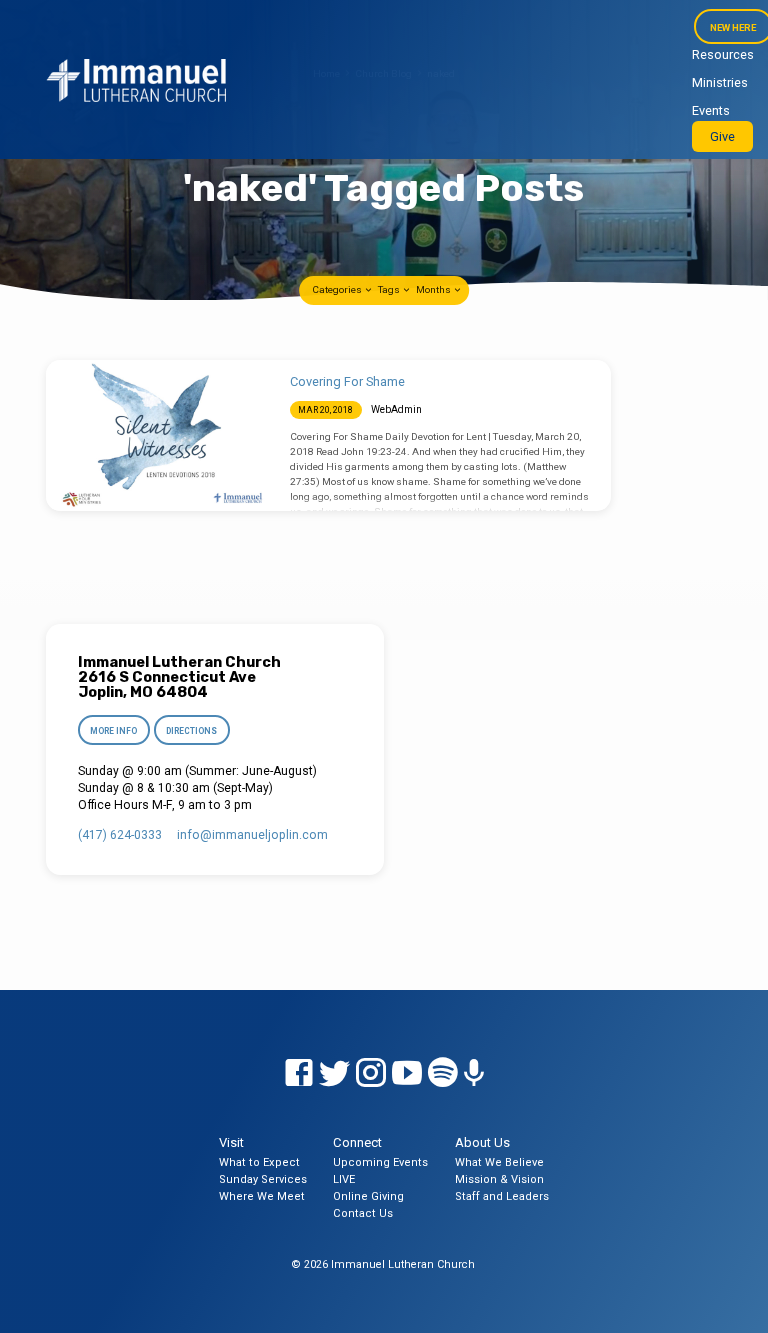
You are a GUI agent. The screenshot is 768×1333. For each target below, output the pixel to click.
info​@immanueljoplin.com (252, 835)
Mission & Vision (499, 1179)
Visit (231, 1142)
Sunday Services (263, 1179)
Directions (192, 731)
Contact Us (363, 1213)
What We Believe (499, 1162)
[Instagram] (371, 1074)
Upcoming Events (380, 1162)
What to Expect (259, 1162)
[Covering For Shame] (159, 435)
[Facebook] (299, 1074)
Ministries (720, 82)
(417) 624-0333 (120, 835)
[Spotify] (443, 1074)
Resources (723, 54)
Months (434, 289)
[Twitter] (335, 1074)
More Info (113, 731)
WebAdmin (396, 409)
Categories (338, 289)
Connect (357, 1142)
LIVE (344, 1179)
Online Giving (368, 1196)
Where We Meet (262, 1196)
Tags (390, 289)
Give (722, 136)
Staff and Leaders (502, 1196)
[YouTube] (407, 1074)
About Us (482, 1142)
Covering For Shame (347, 381)
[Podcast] (474, 1074)
